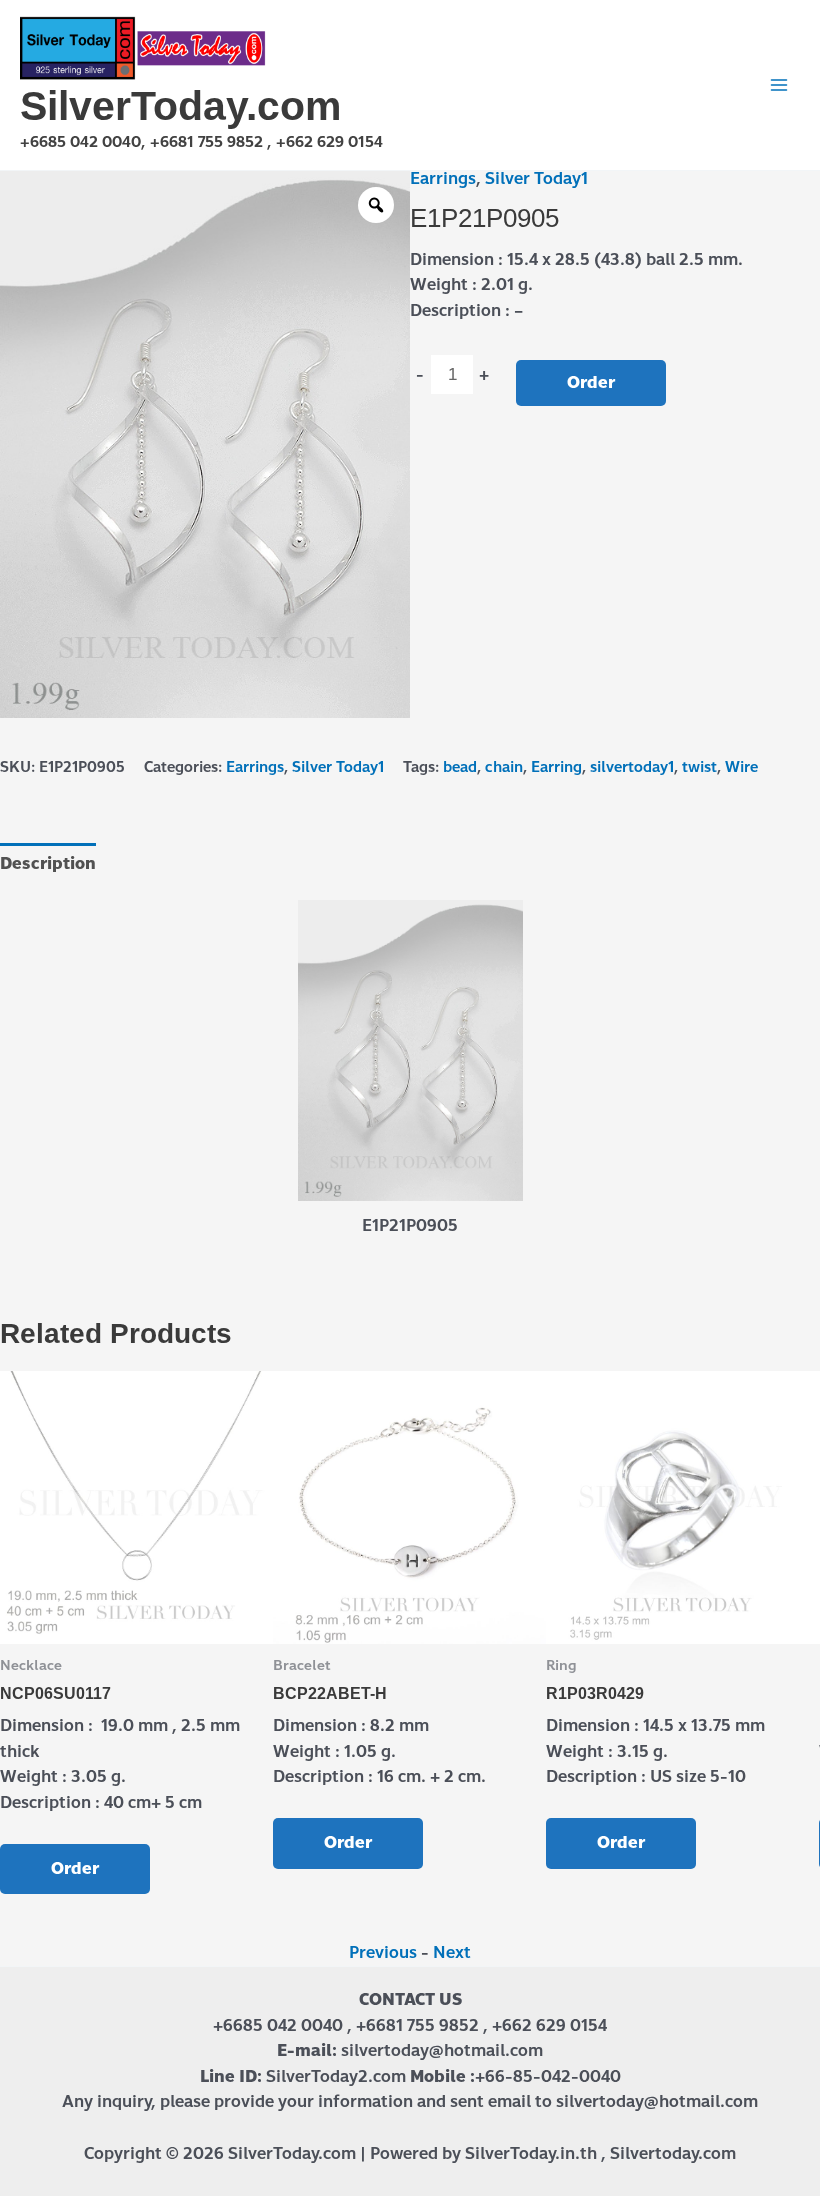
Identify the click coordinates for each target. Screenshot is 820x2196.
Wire (741, 767)
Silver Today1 (536, 178)
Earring (556, 767)
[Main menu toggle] (779, 85)
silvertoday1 (632, 767)
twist (699, 767)
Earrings (443, 178)
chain (504, 767)
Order (591, 382)
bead (460, 767)
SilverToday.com (180, 106)
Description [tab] (48, 863)
